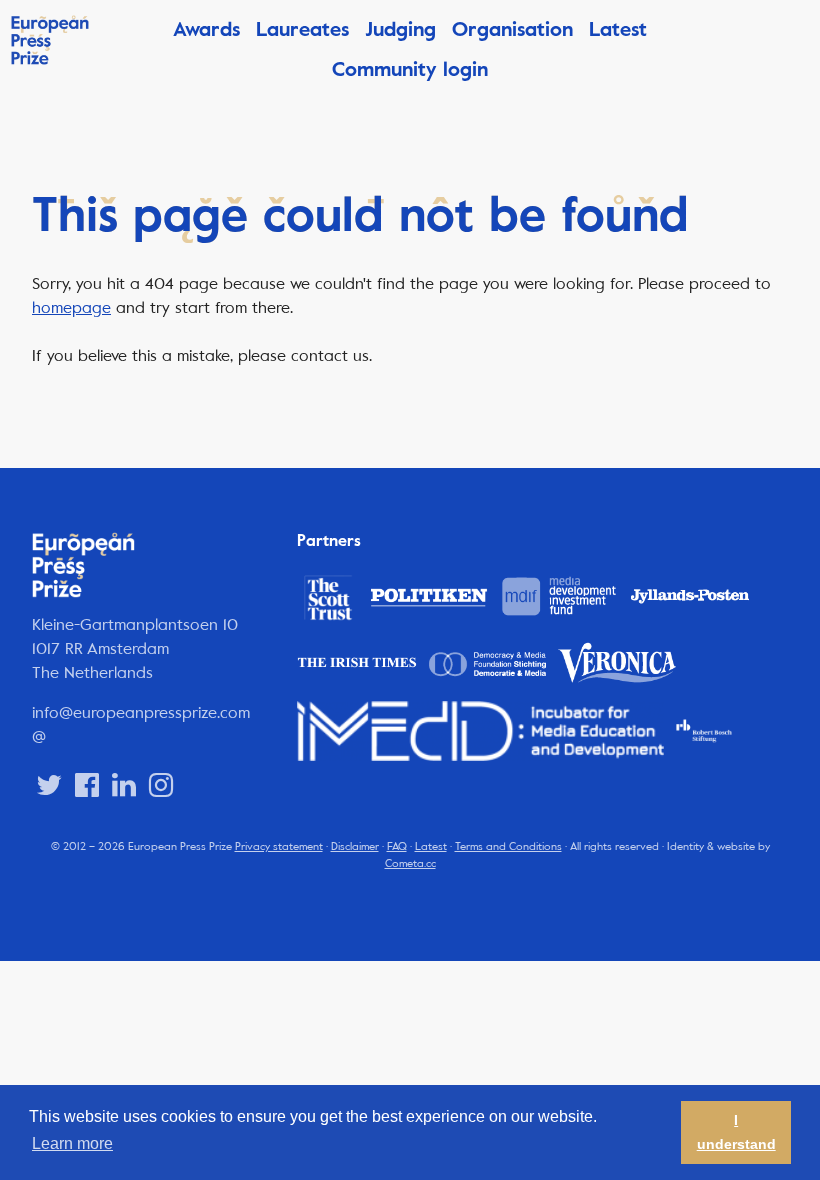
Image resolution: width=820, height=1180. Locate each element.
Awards (206, 29)
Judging (400, 29)
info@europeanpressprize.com (141, 712)
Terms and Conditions (508, 846)
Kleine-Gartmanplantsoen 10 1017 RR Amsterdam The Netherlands (135, 648)
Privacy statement (279, 846)
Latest (618, 29)
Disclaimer (355, 846)
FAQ (397, 846)
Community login (410, 69)
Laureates (302, 29)
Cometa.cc (410, 863)
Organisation (512, 29)
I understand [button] (736, 1132)
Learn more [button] (72, 1143)
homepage (71, 307)
